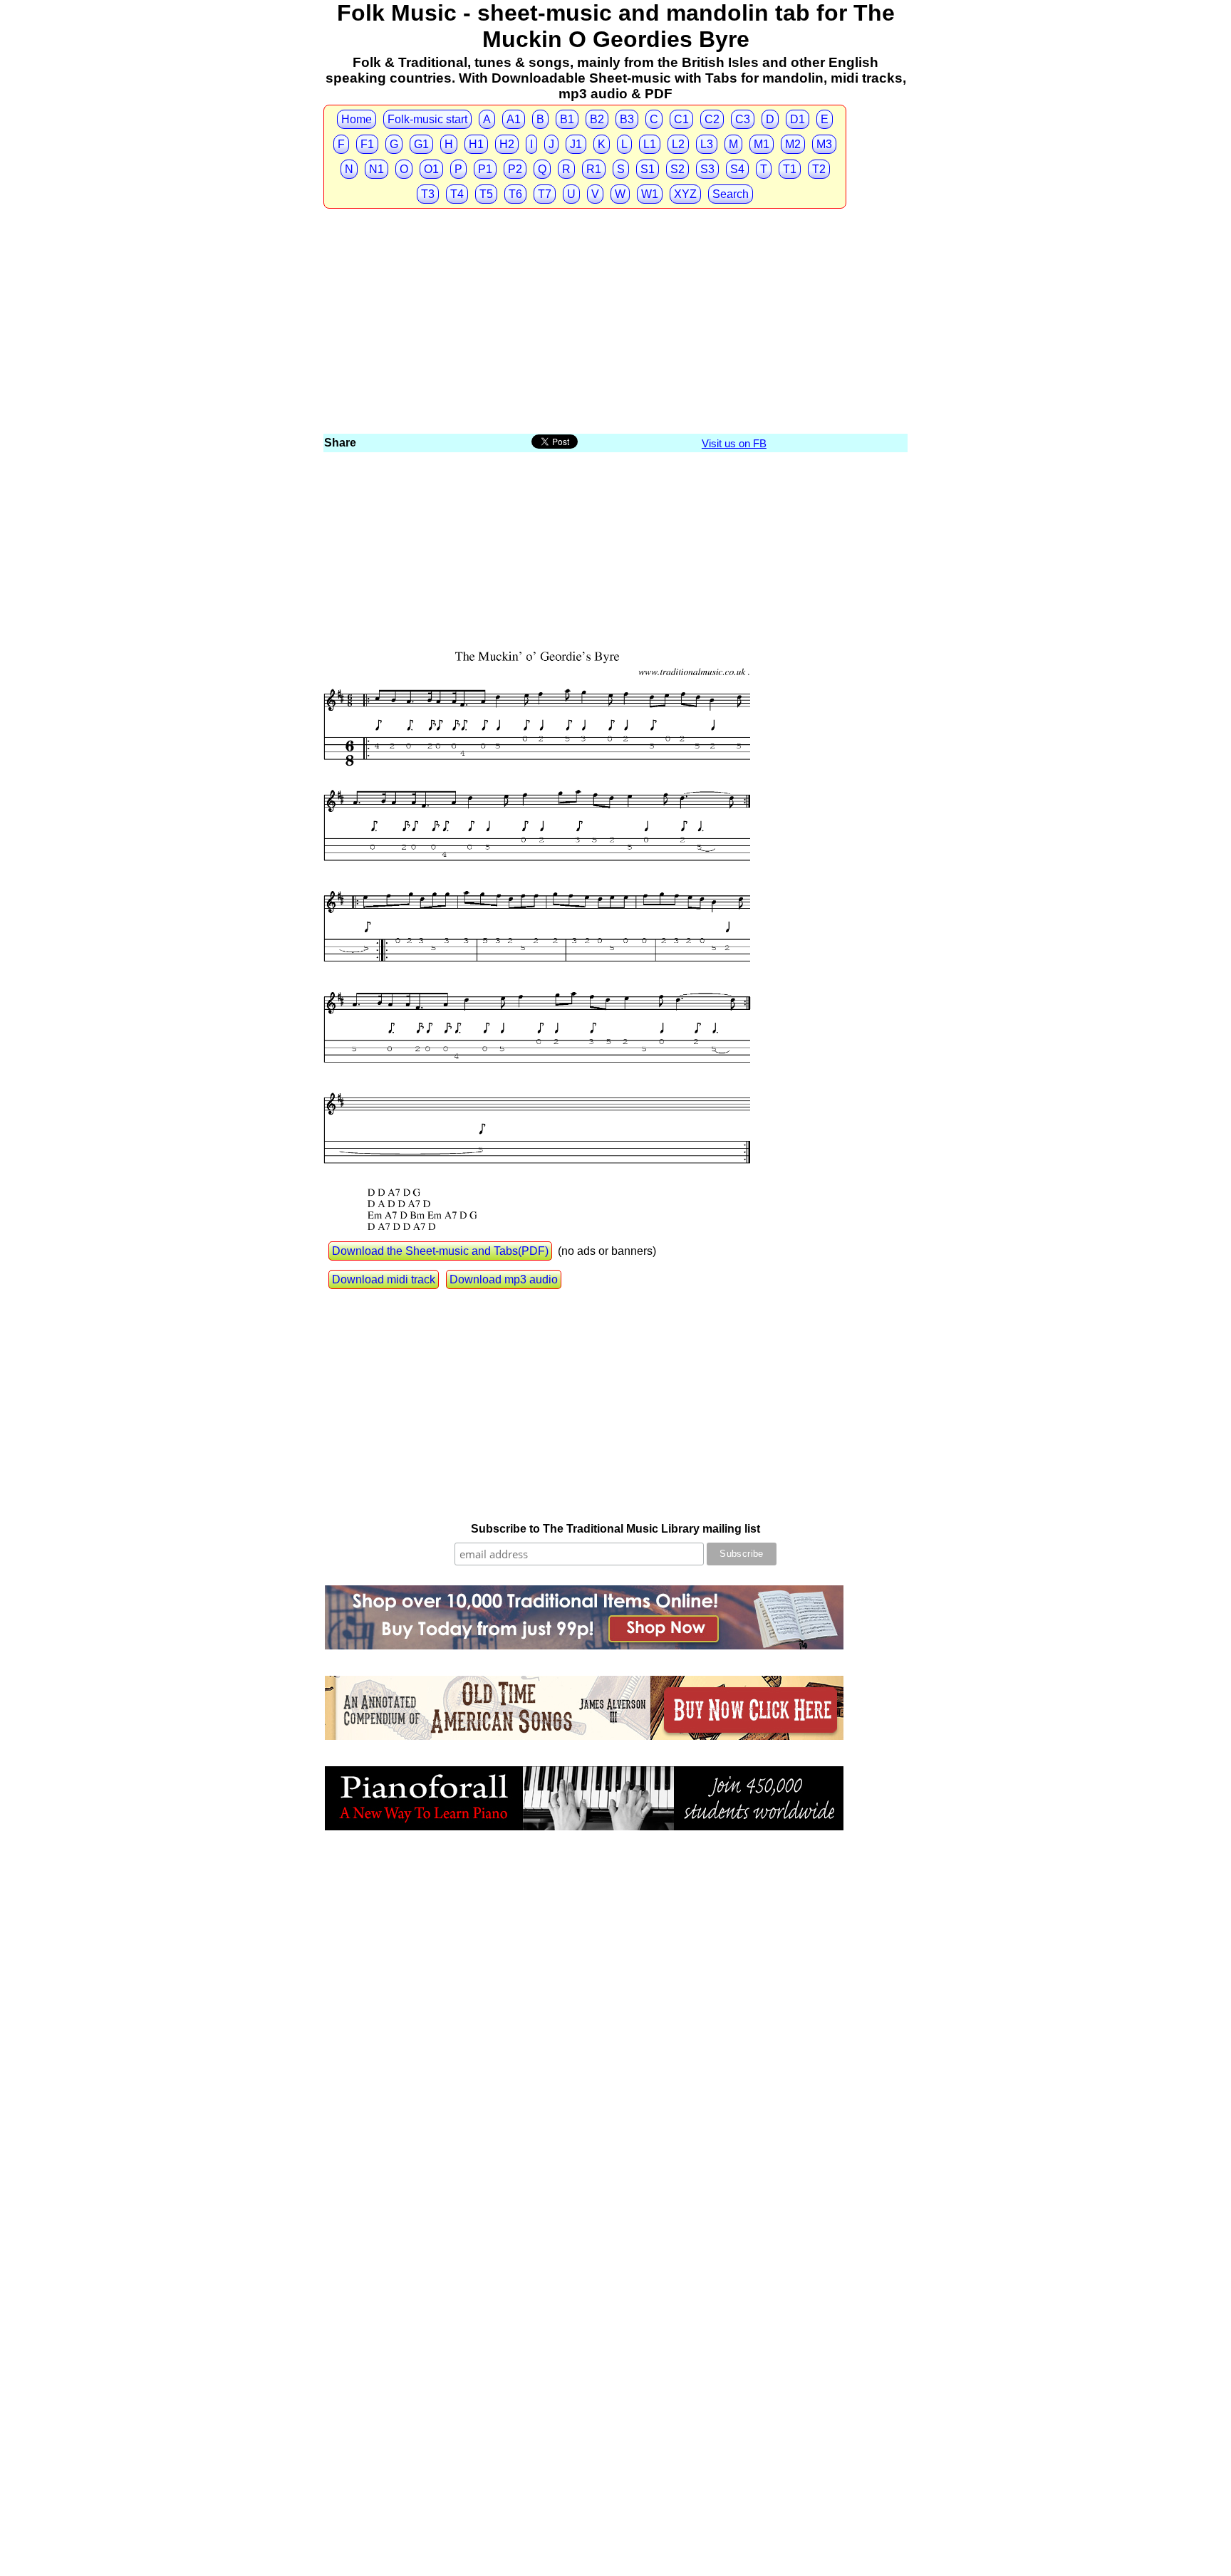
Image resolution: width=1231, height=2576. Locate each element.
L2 (678, 144)
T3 (428, 194)
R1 (594, 169)
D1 (798, 119)
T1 (790, 169)
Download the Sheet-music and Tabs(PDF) (440, 1251)
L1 (650, 144)
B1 (567, 119)
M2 (793, 144)
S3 (707, 169)
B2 (597, 119)
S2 (677, 169)
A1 (514, 119)
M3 (824, 144)
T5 (486, 194)
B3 (627, 119)
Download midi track (384, 1279)
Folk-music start (427, 119)
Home (357, 119)
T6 (515, 194)
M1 (762, 144)
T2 (819, 169)
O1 (431, 169)
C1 (681, 119)
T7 (545, 194)
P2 (515, 169)
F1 (367, 144)
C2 (712, 119)
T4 (457, 194)
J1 (576, 144)
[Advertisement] (615, 325)
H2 (507, 144)
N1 (376, 169)
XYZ (685, 194)
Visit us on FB (734, 443)
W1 (650, 194)
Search (731, 194)
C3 (743, 119)
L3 (707, 144)
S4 (737, 169)
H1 (476, 144)
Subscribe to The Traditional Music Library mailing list (615, 1529)
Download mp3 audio (504, 1279)
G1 (421, 144)
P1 (485, 169)
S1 (648, 169)
